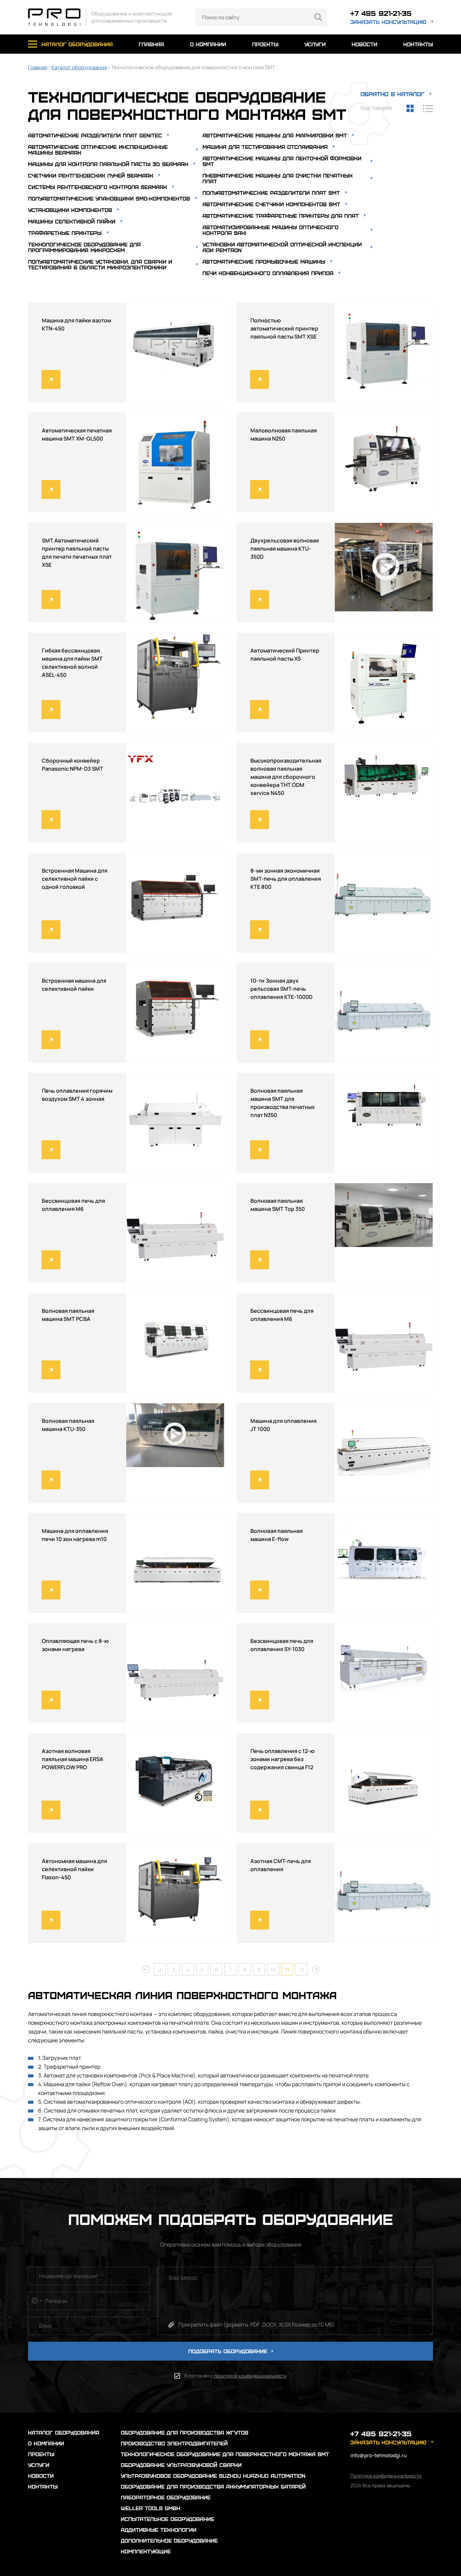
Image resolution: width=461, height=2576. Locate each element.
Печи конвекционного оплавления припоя (268, 273)
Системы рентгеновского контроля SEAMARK (98, 187)
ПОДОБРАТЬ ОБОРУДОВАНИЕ (229, 2351)
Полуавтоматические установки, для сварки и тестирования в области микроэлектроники (100, 264)
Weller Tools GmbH (151, 2508)
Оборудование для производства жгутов (185, 2432)
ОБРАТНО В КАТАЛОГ (392, 94)
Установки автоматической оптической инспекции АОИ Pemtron (282, 247)
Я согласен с (236, 2376)
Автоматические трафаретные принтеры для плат (281, 216)
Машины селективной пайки (72, 221)
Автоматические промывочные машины (264, 261)
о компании (208, 44)
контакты (418, 44)
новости (364, 44)
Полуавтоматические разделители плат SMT (271, 193)
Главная (38, 67)
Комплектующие (146, 2551)
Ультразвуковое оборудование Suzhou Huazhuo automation (213, 2476)
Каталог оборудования (79, 67)
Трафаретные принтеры (65, 233)
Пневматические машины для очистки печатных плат (278, 178)
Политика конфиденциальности (386, 2476)
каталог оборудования (77, 44)
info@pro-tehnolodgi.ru (378, 2455)
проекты (265, 44)
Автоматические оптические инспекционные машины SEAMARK (98, 150)
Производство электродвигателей (174, 2443)
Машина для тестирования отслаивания (265, 147)
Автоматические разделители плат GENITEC (95, 135)
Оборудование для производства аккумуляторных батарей (213, 2486)
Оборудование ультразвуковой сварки (181, 2465)
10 (273, 1970)
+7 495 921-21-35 (381, 13)
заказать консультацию (388, 22)
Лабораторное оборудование (166, 2497)
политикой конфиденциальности (250, 2376)
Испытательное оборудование (168, 2519)
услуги (315, 44)
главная (151, 44)
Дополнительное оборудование (169, 2540)
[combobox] (36, 2301)
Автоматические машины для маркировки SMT (275, 135)
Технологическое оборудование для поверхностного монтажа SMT (225, 2454)
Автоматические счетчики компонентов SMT (271, 204)
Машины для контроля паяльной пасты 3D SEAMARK (108, 164)
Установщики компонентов (70, 210)
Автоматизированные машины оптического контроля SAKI (270, 230)
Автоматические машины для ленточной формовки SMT (282, 161)
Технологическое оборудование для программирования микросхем (84, 247)
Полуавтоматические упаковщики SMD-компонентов (109, 198)
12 (302, 1970)
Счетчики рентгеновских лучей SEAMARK (91, 175)
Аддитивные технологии (159, 2530)
